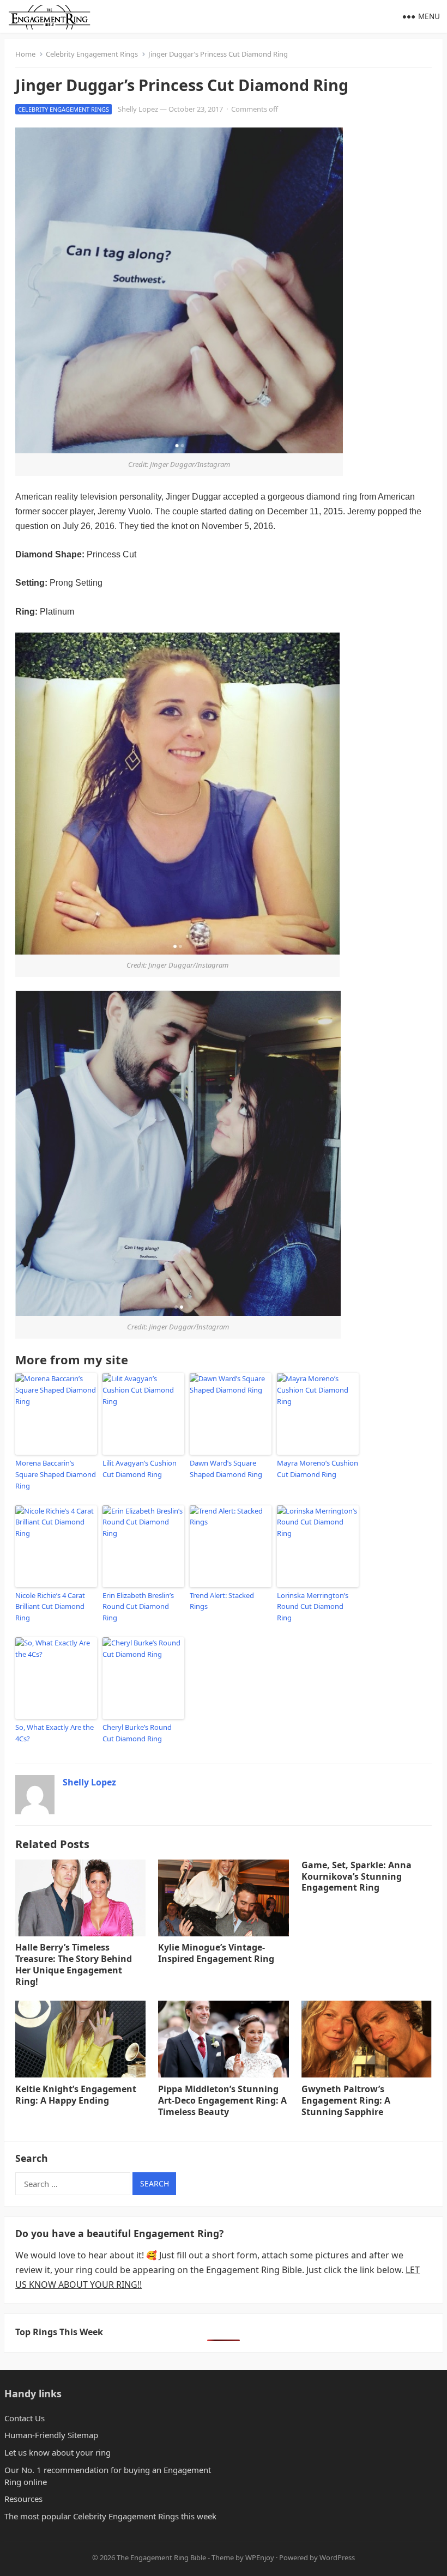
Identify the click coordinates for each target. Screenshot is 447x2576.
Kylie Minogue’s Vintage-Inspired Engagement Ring (216, 1953)
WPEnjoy (260, 2557)
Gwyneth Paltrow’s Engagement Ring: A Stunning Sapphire (346, 2100)
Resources (23, 2499)
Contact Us (25, 2418)
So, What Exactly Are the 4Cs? (55, 1733)
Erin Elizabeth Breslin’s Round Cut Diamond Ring (138, 1607)
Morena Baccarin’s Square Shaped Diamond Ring (56, 1474)
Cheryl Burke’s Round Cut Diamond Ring (137, 1733)
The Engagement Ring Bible (161, 2557)
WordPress (337, 2557)
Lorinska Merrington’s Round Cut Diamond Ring (313, 1607)
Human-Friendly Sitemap (51, 2435)
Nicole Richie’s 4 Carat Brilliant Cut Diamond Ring (50, 1607)
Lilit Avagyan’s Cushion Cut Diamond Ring (140, 1469)
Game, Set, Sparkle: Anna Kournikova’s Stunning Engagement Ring (357, 1876)
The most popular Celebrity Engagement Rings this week (110, 2516)
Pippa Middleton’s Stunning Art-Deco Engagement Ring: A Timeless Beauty (222, 2100)
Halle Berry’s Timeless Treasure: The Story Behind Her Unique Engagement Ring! (74, 1964)
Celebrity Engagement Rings (92, 54)
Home (25, 54)
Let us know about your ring (58, 2452)
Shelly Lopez (138, 109)
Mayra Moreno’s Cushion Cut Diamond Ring (318, 1469)
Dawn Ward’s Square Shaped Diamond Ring (226, 1469)
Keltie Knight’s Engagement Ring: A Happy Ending (76, 2095)
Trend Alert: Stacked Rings (222, 1601)
